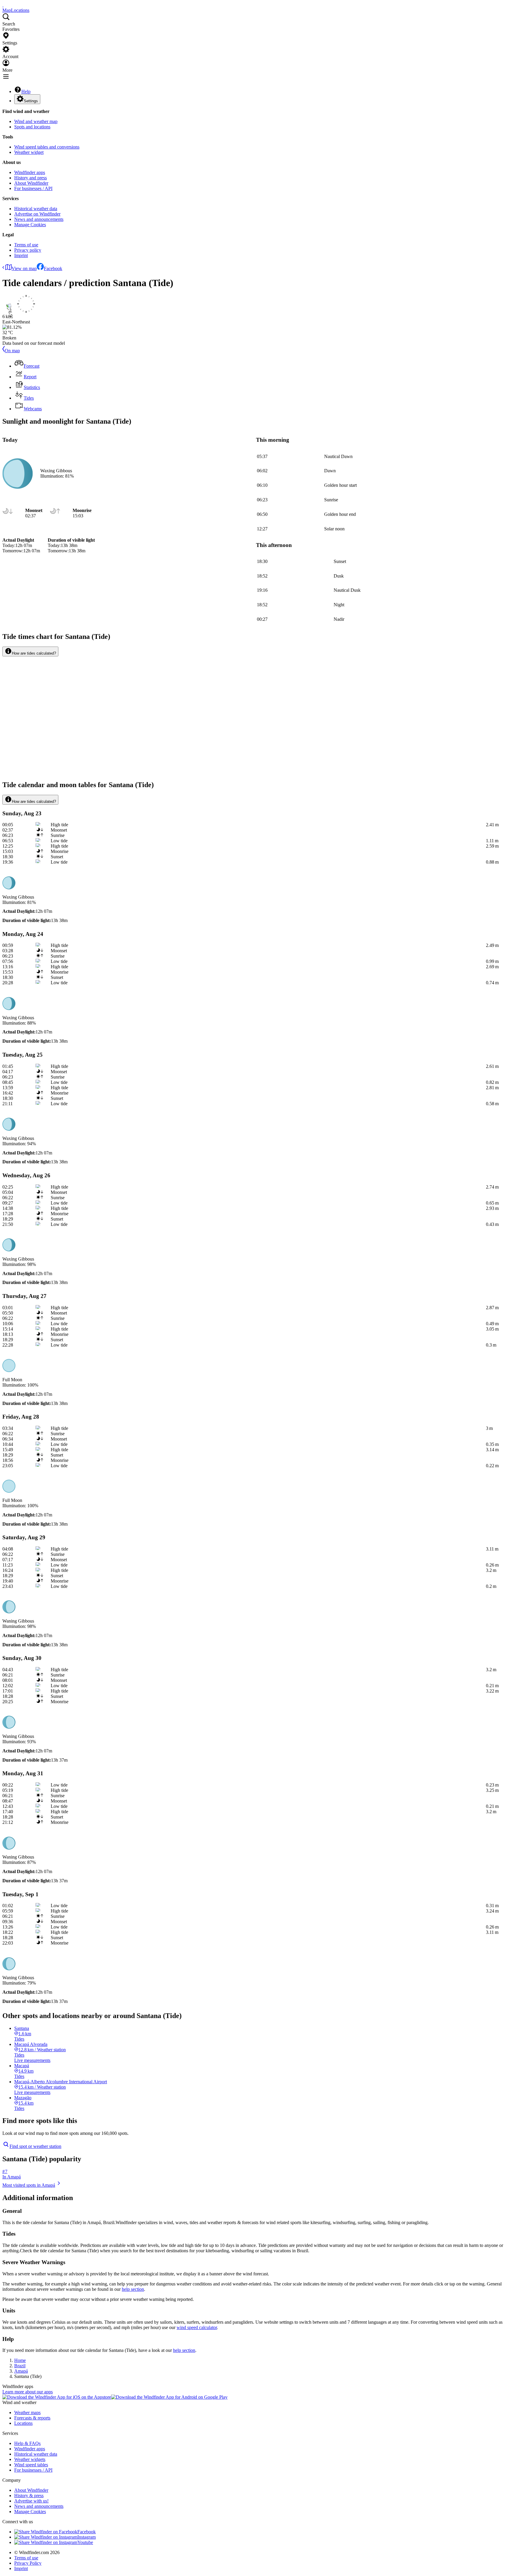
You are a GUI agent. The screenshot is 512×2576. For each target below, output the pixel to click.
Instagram (87, 2537)
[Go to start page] (3, 5)
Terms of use (26, 245)
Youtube (85, 2542)
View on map (24, 268)
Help (26, 91)
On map (12, 351)
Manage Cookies (30, 225)
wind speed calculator (197, 2327)
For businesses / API (33, 188)
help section (133, 2289)
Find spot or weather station (35, 2146)
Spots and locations (32, 127)
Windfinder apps (30, 172)
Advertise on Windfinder (37, 214)
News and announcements (39, 219)
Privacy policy (28, 250)
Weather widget (29, 152)
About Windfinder (31, 183)
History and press (31, 178)
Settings (31, 101)
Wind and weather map (36, 121)
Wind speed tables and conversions (47, 147)
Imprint (21, 255)
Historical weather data (36, 209)
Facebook (53, 268)
